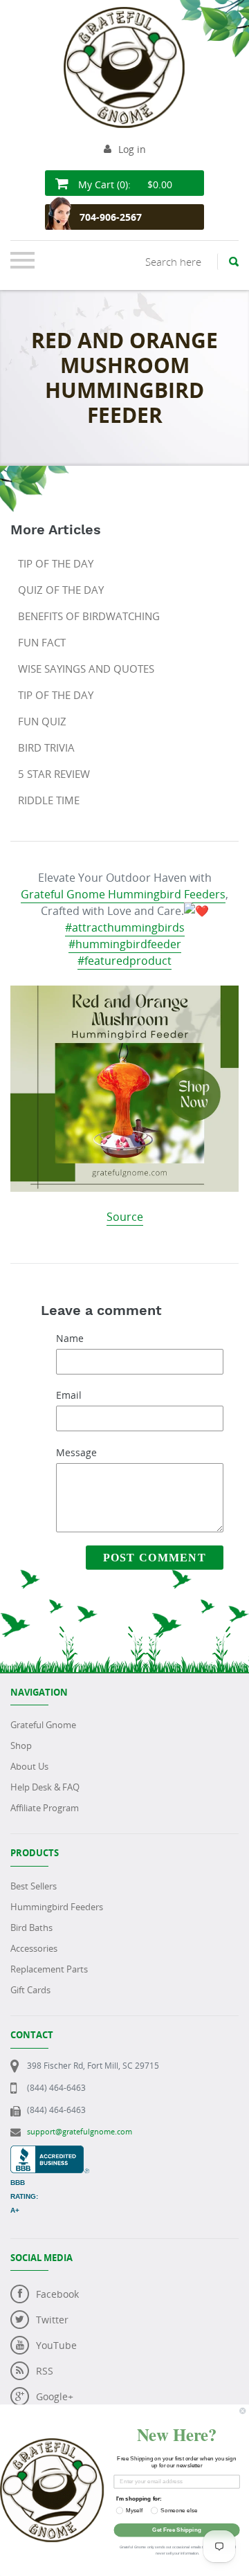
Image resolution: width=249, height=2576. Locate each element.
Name (70, 1338)
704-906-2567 (111, 217)
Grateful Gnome (43, 1725)
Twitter (52, 2320)
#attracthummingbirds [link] (125, 927)
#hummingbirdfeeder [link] (125, 944)
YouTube (56, 2345)
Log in (132, 149)
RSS (45, 2371)
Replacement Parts (49, 1969)
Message (76, 1452)
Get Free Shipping (176, 2530)
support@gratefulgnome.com (80, 2131)
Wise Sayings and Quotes (86, 669)
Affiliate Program (45, 1808)
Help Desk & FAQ (45, 1787)
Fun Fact (42, 642)
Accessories (34, 1948)
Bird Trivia (46, 747)
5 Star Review (54, 774)
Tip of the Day (56, 563)
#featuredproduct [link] (124, 961)
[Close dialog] (243, 2411)
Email (69, 1395)
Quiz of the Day (61, 590)
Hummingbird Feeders (57, 1907)
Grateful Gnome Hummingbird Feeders (123, 894)
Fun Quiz (42, 721)
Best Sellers (34, 1886)
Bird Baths (31, 1928)
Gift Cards (30, 1990)
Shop (21, 1745)
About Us (29, 1766)
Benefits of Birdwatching (89, 616)
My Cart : (124, 184)
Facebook (57, 2294)
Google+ (55, 2396)
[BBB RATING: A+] (50, 2153)
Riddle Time (49, 800)
